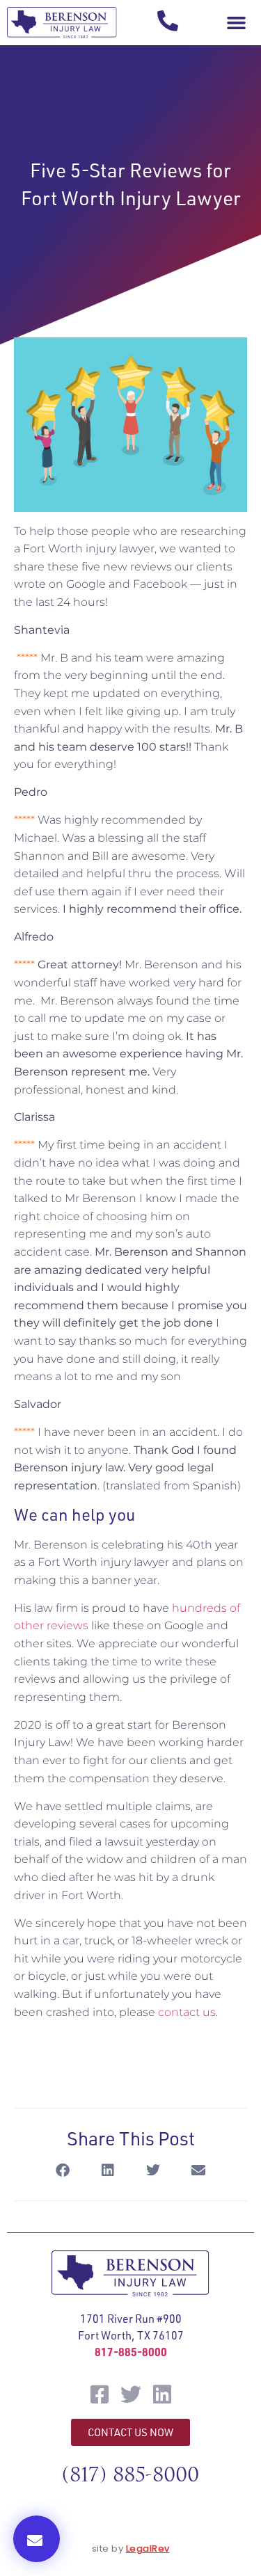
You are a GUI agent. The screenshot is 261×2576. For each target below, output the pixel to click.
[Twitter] (131, 2394)
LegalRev (148, 2549)
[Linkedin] (162, 2394)
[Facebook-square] (100, 2394)
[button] (236, 23)
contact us (187, 2012)
